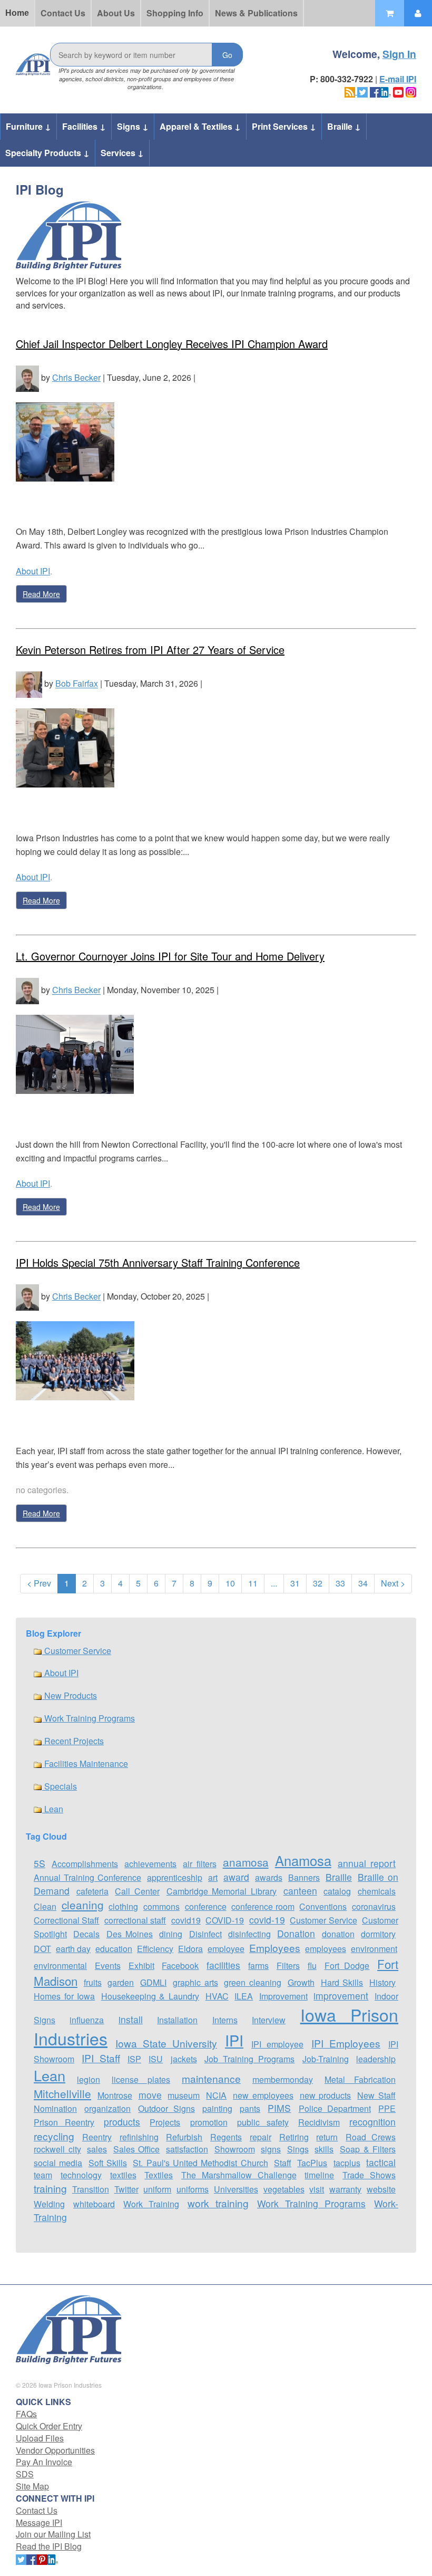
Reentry (97, 2137)
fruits (93, 1982)
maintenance (211, 2078)
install (131, 2019)
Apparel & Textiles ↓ (200, 126)
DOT (42, 1949)
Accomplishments (85, 1864)
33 (340, 1583)
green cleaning (253, 1982)
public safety (263, 2122)
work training (218, 2203)
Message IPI (39, 2522)
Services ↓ (122, 153)
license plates (141, 2079)
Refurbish (184, 2137)
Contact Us (63, 13)
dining (171, 1934)
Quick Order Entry (49, 2426)
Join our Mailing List (53, 2534)
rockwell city (57, 2149)
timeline (319, 2175)
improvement (341, 1996)
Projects (165, 2122)
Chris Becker (76, 377)
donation (338, 1934)
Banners (304, 1877)
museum (184, 2095)
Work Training (151, 2204)
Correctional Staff (66, 1920)
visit (317, 2189)
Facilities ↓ (84, 126)
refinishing (139, 2137)
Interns (225, 2020)
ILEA (244, 1996)
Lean (53, 1809)
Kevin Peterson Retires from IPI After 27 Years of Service (150, 650)
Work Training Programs (89, 1718)
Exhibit (141, 1965)
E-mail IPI (398, 79)
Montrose (115, 2095)
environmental (60, 1965)
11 (253, 1583)
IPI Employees (346, 2043)
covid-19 (267, 1920)
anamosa (246, 1862)
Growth (301, 1982)
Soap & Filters (368, 2149)
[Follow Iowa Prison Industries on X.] (362, 91)
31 (295, 1583)
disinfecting (249, 1934)
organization (107, 2108)
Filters (288, 1965)
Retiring (294, 2137)
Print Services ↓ (284, 126)
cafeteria (92, 1891)
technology (81, 2175)
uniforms (193, 2189)
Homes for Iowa (64, 1996)
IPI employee (277, 2044)
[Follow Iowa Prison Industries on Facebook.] (375, 91)
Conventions (323, 1906)
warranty (345, 2189)
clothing (123, 1906)
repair (261, 2137)
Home (17, 13)
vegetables (284, 2189)
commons (161, 1906)
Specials (60, 1786)
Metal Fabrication (360, 2079)
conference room (263, 1906)
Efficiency (155, 1949)
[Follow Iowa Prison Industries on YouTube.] (398, 91)
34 (363, 1583)
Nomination (55, 2108)
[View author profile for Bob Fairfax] (29, 684)
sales (97, 2149)
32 (318, 1583)
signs (271, 2149)
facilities (223, 1965)
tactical (381, 2162)
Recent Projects (73, 1741)
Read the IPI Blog (49, 2546)
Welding (49, 2204)
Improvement (283, 1996)
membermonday (283, 2079)
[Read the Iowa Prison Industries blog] (351, 91)
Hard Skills (342, 1982)
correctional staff (135, 1920)
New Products (70, 1695)
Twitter (126, 2189)
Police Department (335, 2108)
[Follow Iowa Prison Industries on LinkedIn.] (386, 91)
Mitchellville (62, 2093)
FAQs (26, 2414)
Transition (91, 2189)
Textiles (159, 2175)
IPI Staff (101, 2058)
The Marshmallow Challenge (239, 2175)
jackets (184, 2059)
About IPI (33, 571)
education (114, 1949)
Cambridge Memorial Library (222, 1891)
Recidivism (319, 2122)
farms (258, 1965)
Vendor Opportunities (55, 2450)
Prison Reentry (64, 2122)
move (150, 2095)
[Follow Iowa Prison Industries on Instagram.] (411, 91)
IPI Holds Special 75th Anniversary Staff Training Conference (158, 1262)
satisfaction (187, 2149)
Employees (275, 1948)
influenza (87, 2020)
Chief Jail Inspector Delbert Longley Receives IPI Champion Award (172, 344)
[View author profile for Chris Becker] (27, 377)
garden (121, 1982)
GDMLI (153, 1982)
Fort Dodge (347, 1965)
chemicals (377, 1891)
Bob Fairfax (77, 684)
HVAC (217, 1996)
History (382, 1982)
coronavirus (374, 1906)
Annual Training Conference (87, 1877)
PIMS (279, 2108)
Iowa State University (166, 2043)
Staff (283, 2163)
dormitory (378, 1934)
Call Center (137, 1891)
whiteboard (94, 2204)
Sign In (399, 54)
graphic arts (195, 1982)
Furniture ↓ (28, 126)
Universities (236, 2189)
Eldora (190, 1949)
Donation (296, 1933)
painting (217, 2108)
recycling (54, 2136)
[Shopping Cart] (390, 13)
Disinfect (205, 1934)
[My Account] (418, 13)
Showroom (235, 2149)
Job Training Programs (250, 2059)
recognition (372, 2122)
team (43, 2175)
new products (326, 2095)
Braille (339, 1877)
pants (250, 2108)
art (213, 1877)
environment (374, 1949)
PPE (387, 2108)
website (381, 2189)
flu (312, 1965)
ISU (156, 2059)
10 (230, 1583)
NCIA (216, 2095)
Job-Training (326, 2059)
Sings (298, 2149)
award (236, 1877)
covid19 (186, 1920)
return (327, 2137)
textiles (123, 2175)
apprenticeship (175, 1877)
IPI (234, 2040)
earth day (73, 1949)
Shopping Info (175, 13)
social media (58, 2163)
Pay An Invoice (44, 2462)
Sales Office (137, 2149)
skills (324, 2149)
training (50, 2188)
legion (89, 2079)
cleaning (83, 1905)
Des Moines (130, 1934)
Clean (45, 1906)
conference (206, 1906)
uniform (157, 2189)
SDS (25, 2474)
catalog (337, 1891)
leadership (376, 2059)
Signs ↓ (133, 126)
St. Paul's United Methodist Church (200, 2163)
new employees (263, 2095)
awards (269, 1877)
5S (40, 1863)
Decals (86, 1934)
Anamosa (303, 1860)
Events (108, 1965)
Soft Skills (108, 2163)
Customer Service (77, 1651)
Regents (226, 2137)
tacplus (347, 2163)
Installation (177, 2020)
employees (326, 1949)
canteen (300, 1891)
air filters (199, 1864)
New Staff (376, 2095)
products (122, 2122)
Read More (41, 594)
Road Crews (371, 2137)
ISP (134, 2059)
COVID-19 (225, 1920)
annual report (367, 1863)
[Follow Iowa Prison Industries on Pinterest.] (42, 2558)
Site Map (32, 2486)
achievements (150, 1864)
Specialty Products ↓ (47, 153)
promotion (209, 2122)
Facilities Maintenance (85, 1763)
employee (226, 1949)
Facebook (180, 1965)
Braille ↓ (344, 126)
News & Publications (256, 13)
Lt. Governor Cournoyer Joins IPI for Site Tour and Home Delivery (170, 956)
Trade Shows (369, 2175)
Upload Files (40, 2438)
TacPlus (312, 2163)
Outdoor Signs (166, 2108)
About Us (116, 13)
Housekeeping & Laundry (150, 1996)
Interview (269, 2020)
